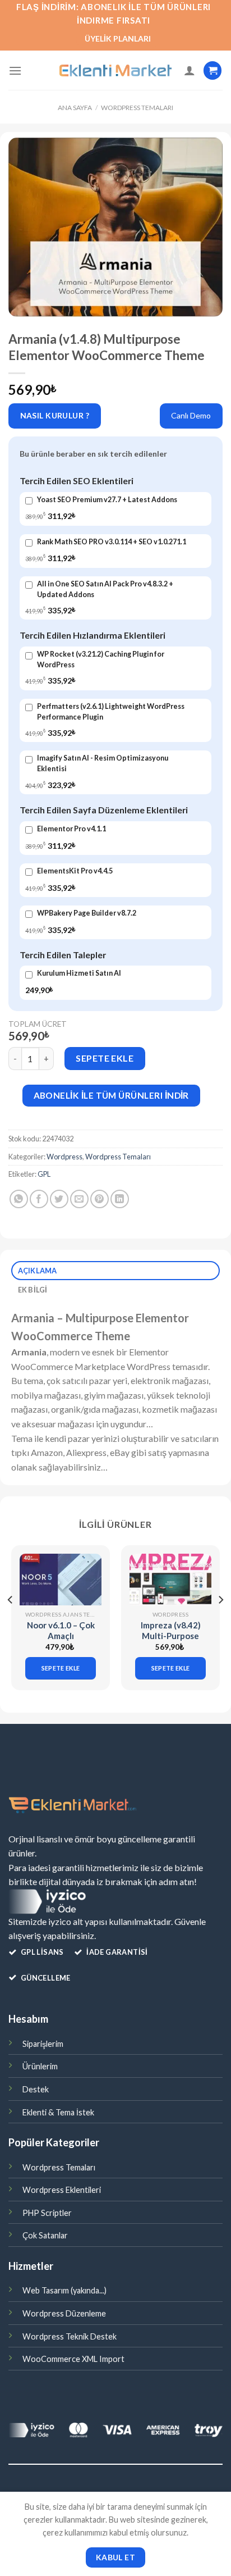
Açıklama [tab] (38, 1271)
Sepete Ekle (105, 1058)
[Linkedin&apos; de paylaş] (120, 1199)
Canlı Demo (191, 415)
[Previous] (11, 1622)
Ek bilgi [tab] (33, 1290)
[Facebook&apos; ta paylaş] (39, 1199)
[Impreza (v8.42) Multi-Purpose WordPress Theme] (170, 1579)
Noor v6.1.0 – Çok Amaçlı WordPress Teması (61, 1642)
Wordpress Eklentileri (62, 2190)
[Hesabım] (190, 70)
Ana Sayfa (75, 108)
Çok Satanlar (45, 2235)
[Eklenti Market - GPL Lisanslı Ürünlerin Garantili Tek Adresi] (115, 71)
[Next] (220, 1622)
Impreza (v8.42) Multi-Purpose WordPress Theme (171, 1642)
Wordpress (64, 1157)
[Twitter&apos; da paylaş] (59, 1199)
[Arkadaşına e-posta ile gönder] (79, 1199)
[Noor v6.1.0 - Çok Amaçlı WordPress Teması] (61, 1579)
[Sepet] (212, 70)
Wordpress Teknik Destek (70, 2336)
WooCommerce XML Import (73, 2359)
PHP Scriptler (47, 2213)
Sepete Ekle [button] (61, 1668)
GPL (44, 1174)
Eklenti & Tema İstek (58, 2112)
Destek (36, 2089)
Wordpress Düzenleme (64, 2313)
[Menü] (15, 70)
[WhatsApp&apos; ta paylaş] (19, 1199)
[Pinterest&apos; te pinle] (100, 1199)
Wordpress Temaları (137, 108)
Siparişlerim (43, 2044)
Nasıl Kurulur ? (55, 415)
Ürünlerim (40, 2066)
